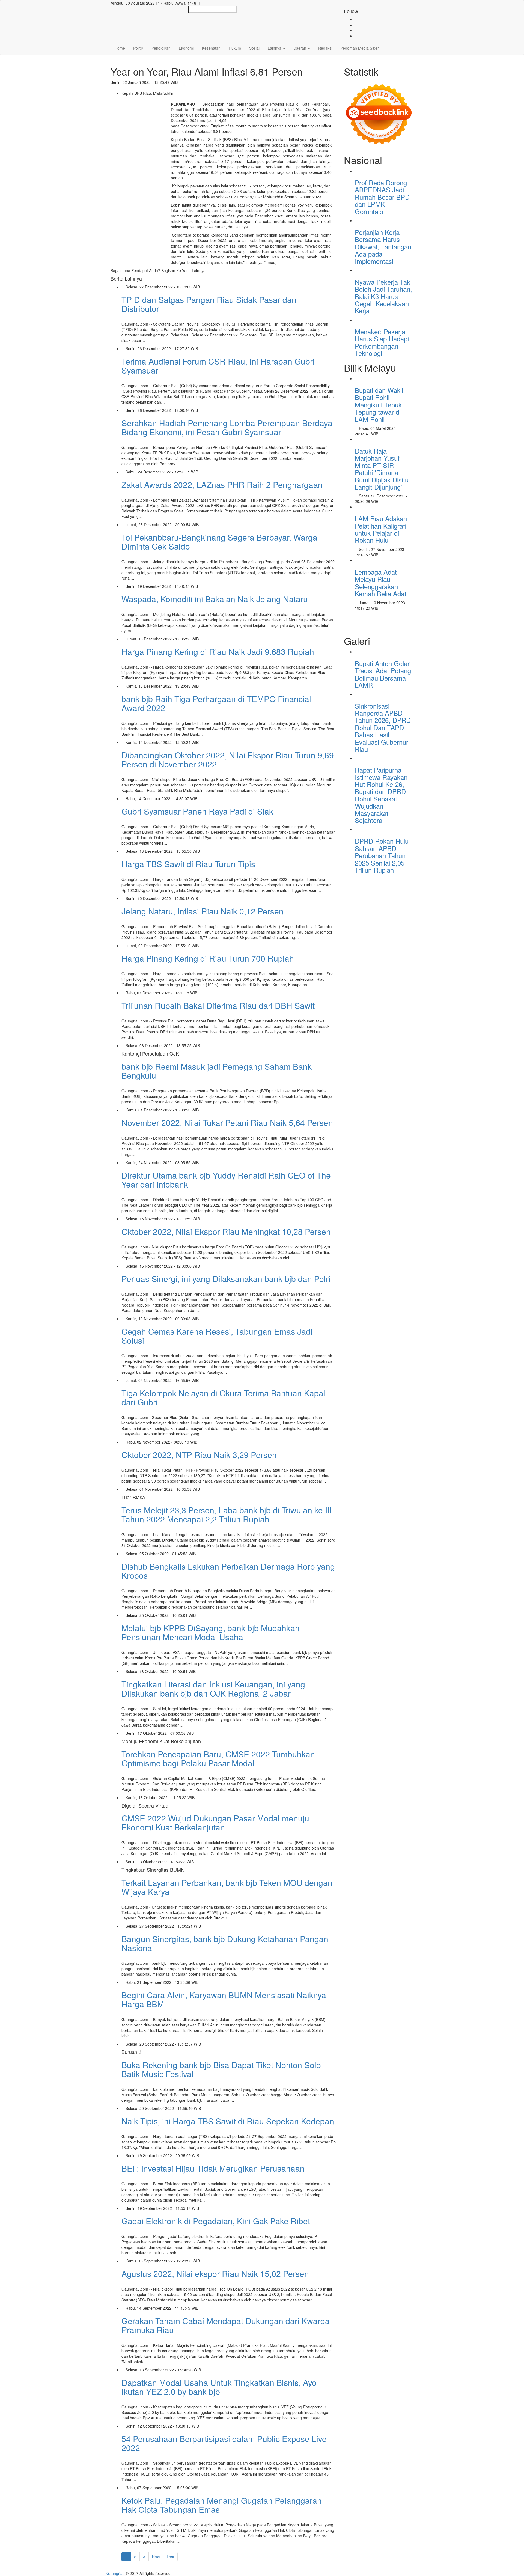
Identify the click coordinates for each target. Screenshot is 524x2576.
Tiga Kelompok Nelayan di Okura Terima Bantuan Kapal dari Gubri (223, 1397)
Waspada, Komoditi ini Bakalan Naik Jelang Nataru (215, 599)
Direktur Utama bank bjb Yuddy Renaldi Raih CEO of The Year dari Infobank (226, 1180)
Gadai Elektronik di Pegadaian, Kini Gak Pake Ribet (216, 2221)
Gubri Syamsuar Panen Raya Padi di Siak (197, 811)
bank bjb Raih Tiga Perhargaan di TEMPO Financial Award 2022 (216, 703)
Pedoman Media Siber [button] (360, 48)
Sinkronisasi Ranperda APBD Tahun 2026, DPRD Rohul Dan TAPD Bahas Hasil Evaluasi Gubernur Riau (383, 727)
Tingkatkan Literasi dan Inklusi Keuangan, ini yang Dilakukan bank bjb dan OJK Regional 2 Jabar (213, 1689)
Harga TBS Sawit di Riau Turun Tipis (188, 864)
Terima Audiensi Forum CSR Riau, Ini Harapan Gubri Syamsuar (218, 366)
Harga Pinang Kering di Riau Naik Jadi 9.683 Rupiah (218, 652)
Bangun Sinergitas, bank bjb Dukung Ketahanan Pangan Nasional (225, 1943)
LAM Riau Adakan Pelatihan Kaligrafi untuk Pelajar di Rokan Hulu (381, 529)
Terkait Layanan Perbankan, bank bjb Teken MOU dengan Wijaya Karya (227, 1887)
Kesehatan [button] (211, 48)
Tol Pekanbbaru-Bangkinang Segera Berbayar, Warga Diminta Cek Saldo (219, 542)
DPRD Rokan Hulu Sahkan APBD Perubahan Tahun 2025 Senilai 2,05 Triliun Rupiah (382, 855)
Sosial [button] (254, 48)
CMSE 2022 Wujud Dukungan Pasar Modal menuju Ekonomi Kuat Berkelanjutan (215, 1823)
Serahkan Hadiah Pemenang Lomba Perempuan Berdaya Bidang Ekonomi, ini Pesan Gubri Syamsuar (227, 427)
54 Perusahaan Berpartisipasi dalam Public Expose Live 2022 (224, 2443)
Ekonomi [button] (186, 48)
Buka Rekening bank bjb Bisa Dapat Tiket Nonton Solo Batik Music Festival (221, 2069)
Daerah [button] (300, 48)
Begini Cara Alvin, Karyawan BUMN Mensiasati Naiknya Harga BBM (224, 1999)
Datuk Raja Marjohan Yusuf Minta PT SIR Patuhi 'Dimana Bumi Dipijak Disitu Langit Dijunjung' (382, 469)
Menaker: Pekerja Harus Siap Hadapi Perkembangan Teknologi (382, 342)
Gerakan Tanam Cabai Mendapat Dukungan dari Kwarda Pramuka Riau (226, 2325)
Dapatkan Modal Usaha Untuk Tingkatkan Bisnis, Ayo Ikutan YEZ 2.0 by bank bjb (219, 2387)
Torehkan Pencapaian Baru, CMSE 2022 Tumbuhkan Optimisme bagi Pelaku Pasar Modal (218, 1758)
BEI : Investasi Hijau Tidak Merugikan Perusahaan (213, 2168)
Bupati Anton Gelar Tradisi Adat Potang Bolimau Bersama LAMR (383, 674)
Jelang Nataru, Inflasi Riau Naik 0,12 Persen (203, 911)
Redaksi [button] (325, 48)
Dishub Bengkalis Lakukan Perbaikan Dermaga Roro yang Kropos (228, 1571)
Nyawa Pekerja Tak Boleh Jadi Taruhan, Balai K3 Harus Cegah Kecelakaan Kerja (383, 296)
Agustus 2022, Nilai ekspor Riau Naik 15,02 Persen (215, 2274)
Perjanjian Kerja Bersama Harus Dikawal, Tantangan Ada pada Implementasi (383, 247)
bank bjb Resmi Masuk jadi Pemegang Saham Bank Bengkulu (217, 1071)
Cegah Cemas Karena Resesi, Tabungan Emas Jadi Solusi (217, 1336)
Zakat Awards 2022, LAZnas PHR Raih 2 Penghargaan (222, 485)
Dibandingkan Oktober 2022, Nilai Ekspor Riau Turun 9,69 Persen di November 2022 (228, 759)
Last (170, 2557)
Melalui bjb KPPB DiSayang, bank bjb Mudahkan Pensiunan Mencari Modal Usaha (211, 1632)
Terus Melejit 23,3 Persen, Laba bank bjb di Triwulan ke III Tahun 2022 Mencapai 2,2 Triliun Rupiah (227, 1514)
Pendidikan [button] (161, 48)
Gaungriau (116, 2573)
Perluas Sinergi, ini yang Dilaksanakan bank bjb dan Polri (226, 1279)
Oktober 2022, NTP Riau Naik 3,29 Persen (199, 1455)
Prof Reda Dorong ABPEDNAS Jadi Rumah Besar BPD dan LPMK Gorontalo (382, 197)
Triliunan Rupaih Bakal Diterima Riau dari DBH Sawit (218, 1005)
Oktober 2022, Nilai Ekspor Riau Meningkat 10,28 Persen (226, 1231)
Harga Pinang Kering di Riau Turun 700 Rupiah (208, 958)
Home (120, 48)
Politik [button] (138, 48)
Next (156, 2557)
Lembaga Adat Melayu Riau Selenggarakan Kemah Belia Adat (381, 583)
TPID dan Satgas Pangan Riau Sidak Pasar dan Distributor (209, 304)
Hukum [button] (235, 48)
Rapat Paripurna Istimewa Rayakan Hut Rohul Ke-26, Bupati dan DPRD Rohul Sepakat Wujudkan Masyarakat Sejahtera (381, 795)
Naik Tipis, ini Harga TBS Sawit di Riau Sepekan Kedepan (228, 2121)
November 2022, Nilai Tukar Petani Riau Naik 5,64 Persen (227, 1122)
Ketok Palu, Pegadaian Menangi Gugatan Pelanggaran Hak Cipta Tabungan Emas (222, 2505)
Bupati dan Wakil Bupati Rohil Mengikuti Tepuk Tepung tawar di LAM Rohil (379, 405)
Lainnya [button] (275, 48)
